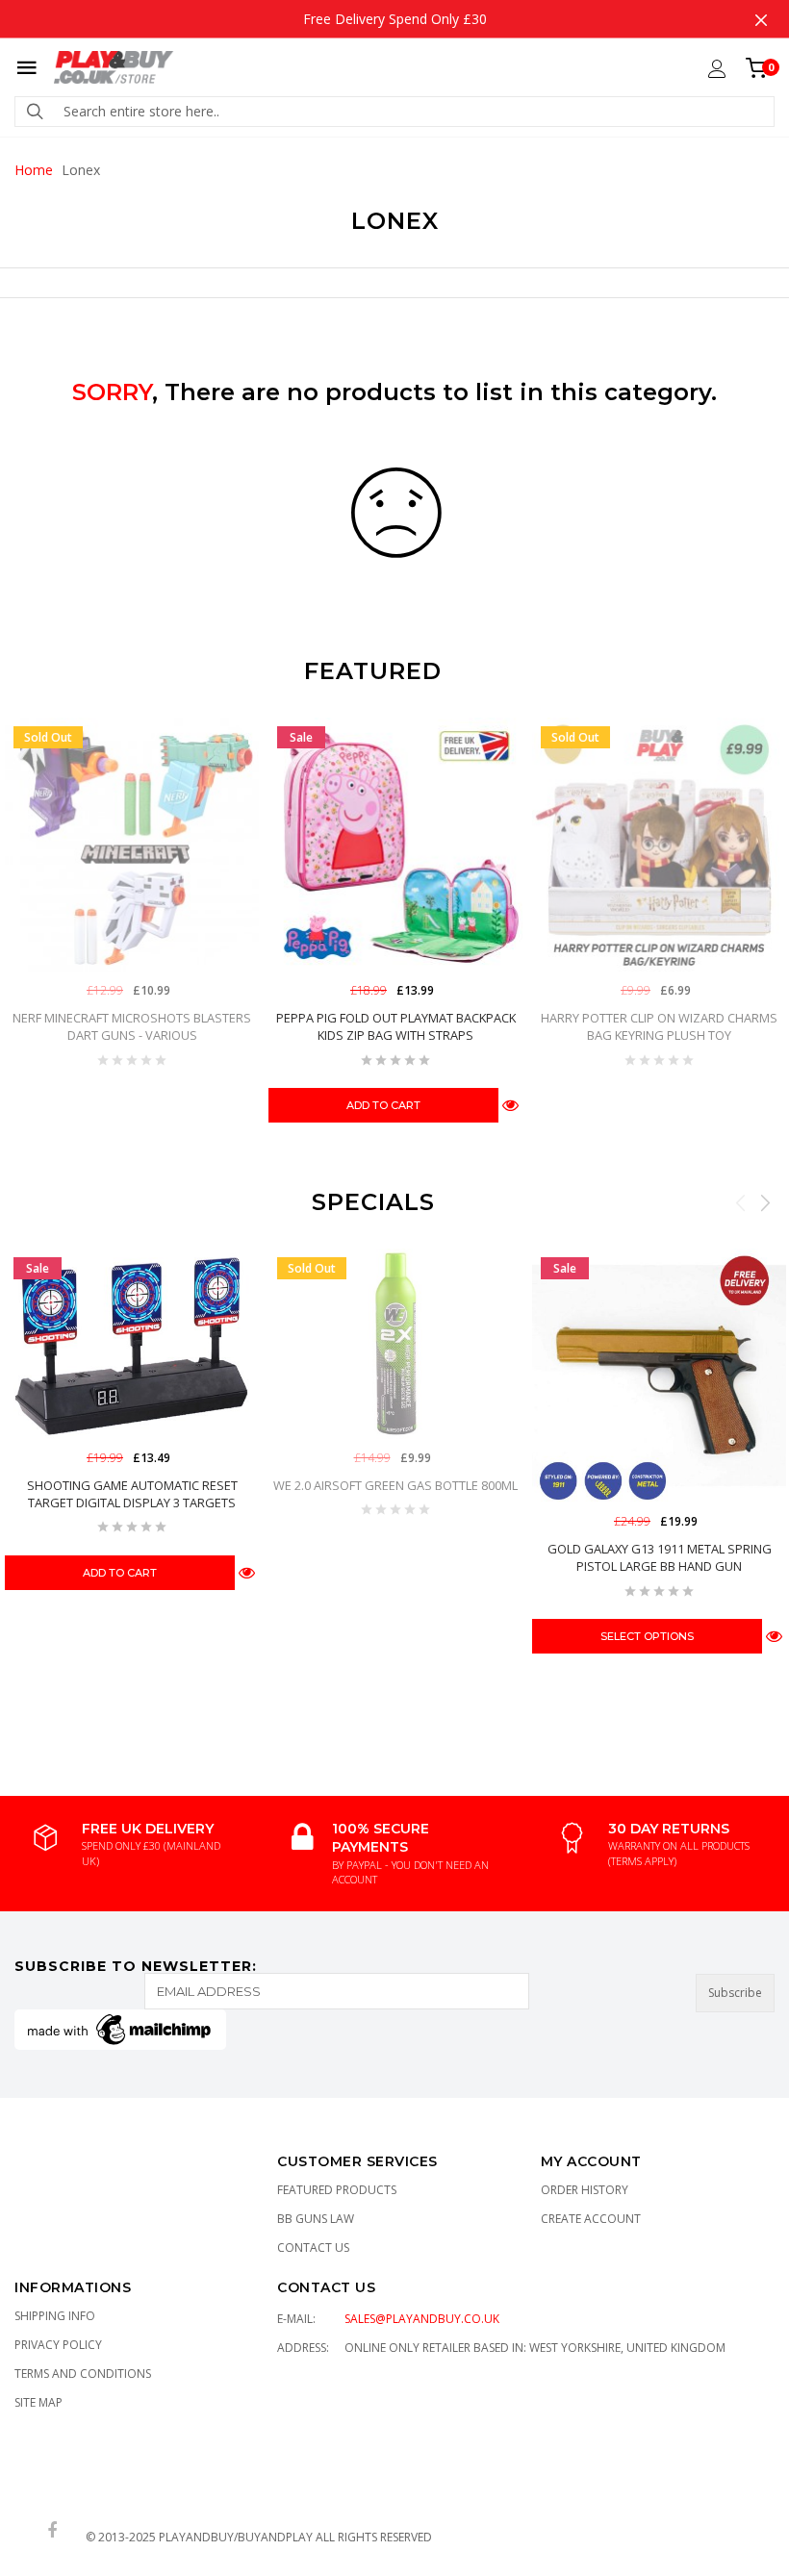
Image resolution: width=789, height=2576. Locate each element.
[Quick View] (510, 1105)
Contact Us (313, 2248)
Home (34, 170)
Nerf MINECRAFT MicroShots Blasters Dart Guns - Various (132, 1026)
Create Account (591, 2219)
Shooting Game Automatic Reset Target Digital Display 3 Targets (132, 1494)
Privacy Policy (58, 2345)
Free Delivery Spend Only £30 (395, 19)
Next (765, 1202)
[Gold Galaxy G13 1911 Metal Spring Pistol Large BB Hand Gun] (659, 1376)
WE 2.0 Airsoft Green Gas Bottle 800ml (395, 1485)
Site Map (38, 2402)
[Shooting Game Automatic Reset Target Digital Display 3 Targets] (132, 1344)
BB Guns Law (316, 2219)
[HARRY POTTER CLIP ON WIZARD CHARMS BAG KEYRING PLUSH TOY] (659, 845)
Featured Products (337, 2190)
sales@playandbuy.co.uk (422, 2319)
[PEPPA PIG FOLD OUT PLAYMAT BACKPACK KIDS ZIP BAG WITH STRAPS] (395, 845)
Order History (585, 2190)
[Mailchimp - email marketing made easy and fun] (120, 2028)
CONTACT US (326, 2287)
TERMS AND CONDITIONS (83, 2374)
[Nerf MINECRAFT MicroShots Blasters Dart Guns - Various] (132, 845)
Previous (741, 1202)
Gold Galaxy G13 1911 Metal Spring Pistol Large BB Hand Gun (660, 1557)
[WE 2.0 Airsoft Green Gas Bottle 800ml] (395, 1344)
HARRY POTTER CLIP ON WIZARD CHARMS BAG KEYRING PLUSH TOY (659, 1026)
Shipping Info (55, 2316)
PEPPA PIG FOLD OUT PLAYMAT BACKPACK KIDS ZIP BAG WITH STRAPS (396, 1026)
